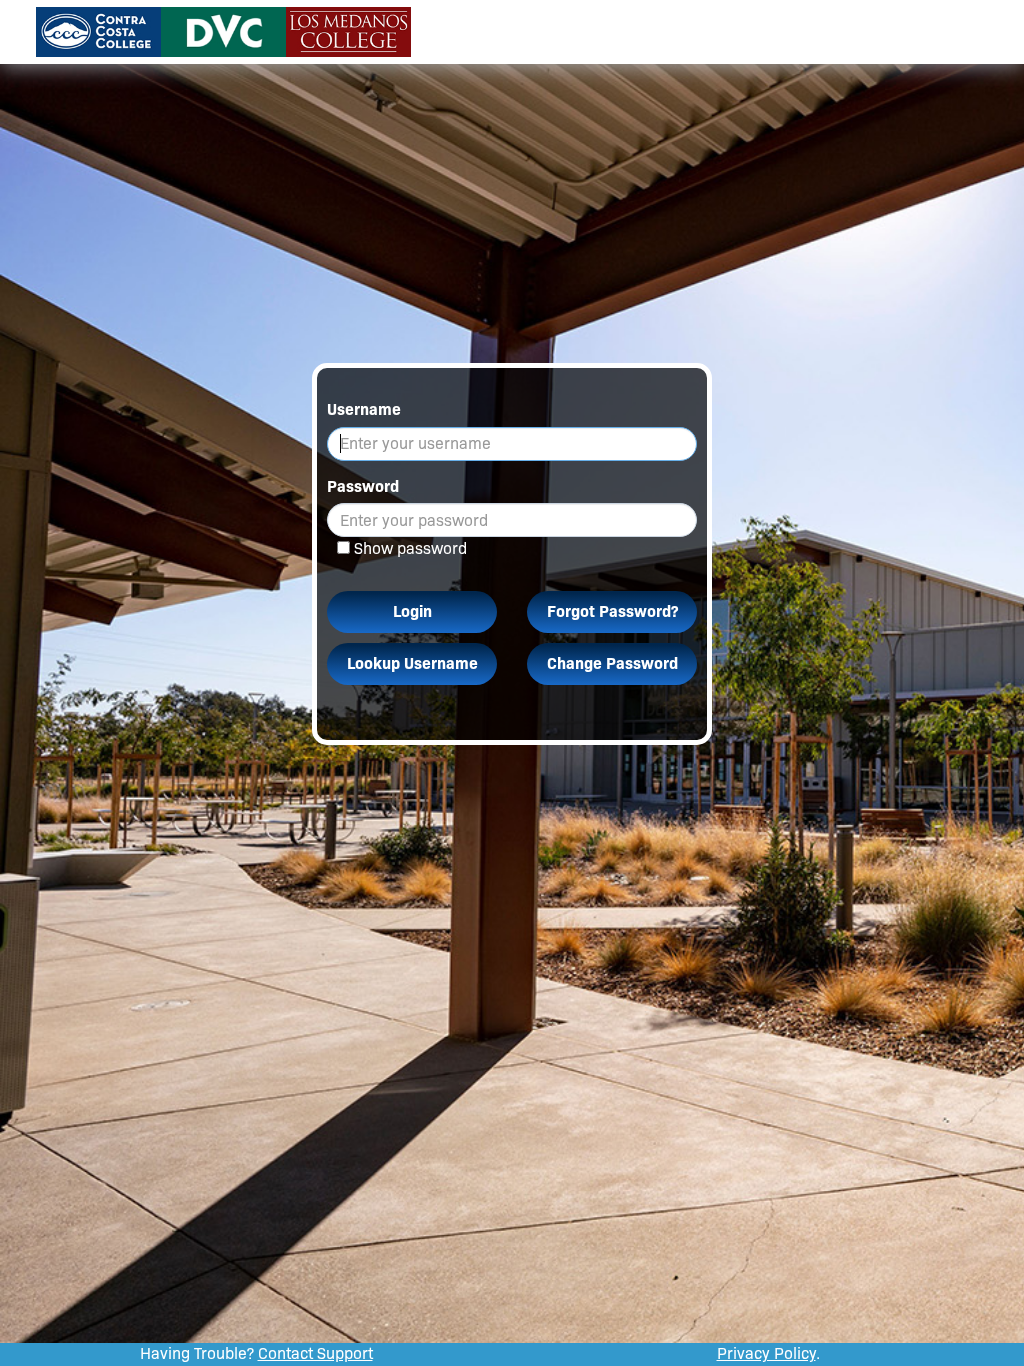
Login (412, 611)
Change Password (612, 663)
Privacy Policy (766, 1353)
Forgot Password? (612, 611)
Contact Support (315, 1353)
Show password (410, 548)
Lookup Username (412, 663)
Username (364, 409)
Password (363, 486)
